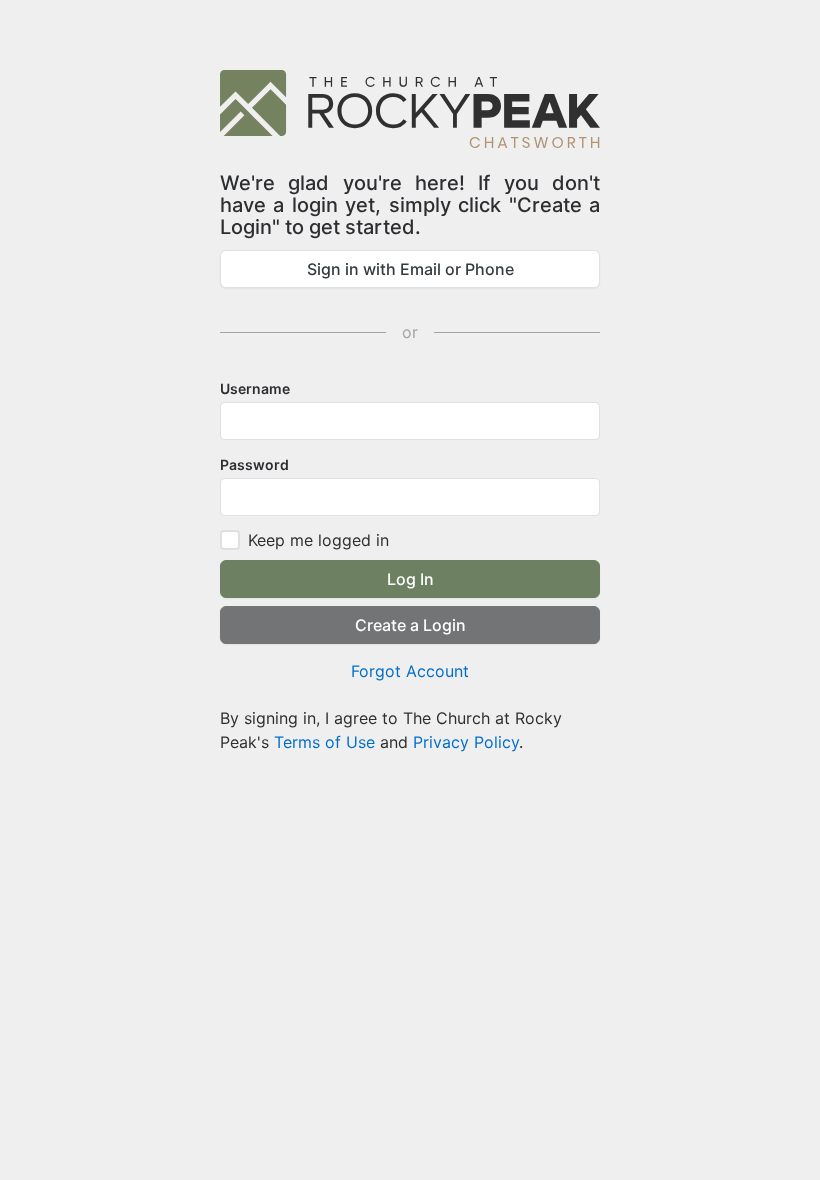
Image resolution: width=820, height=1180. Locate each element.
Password (254, 464)
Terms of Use (324, 742)
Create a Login (410, 625)
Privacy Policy (466, 742)
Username (255, 388)
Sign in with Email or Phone (410, 269)
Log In (410, 579)
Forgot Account (410, 671)
